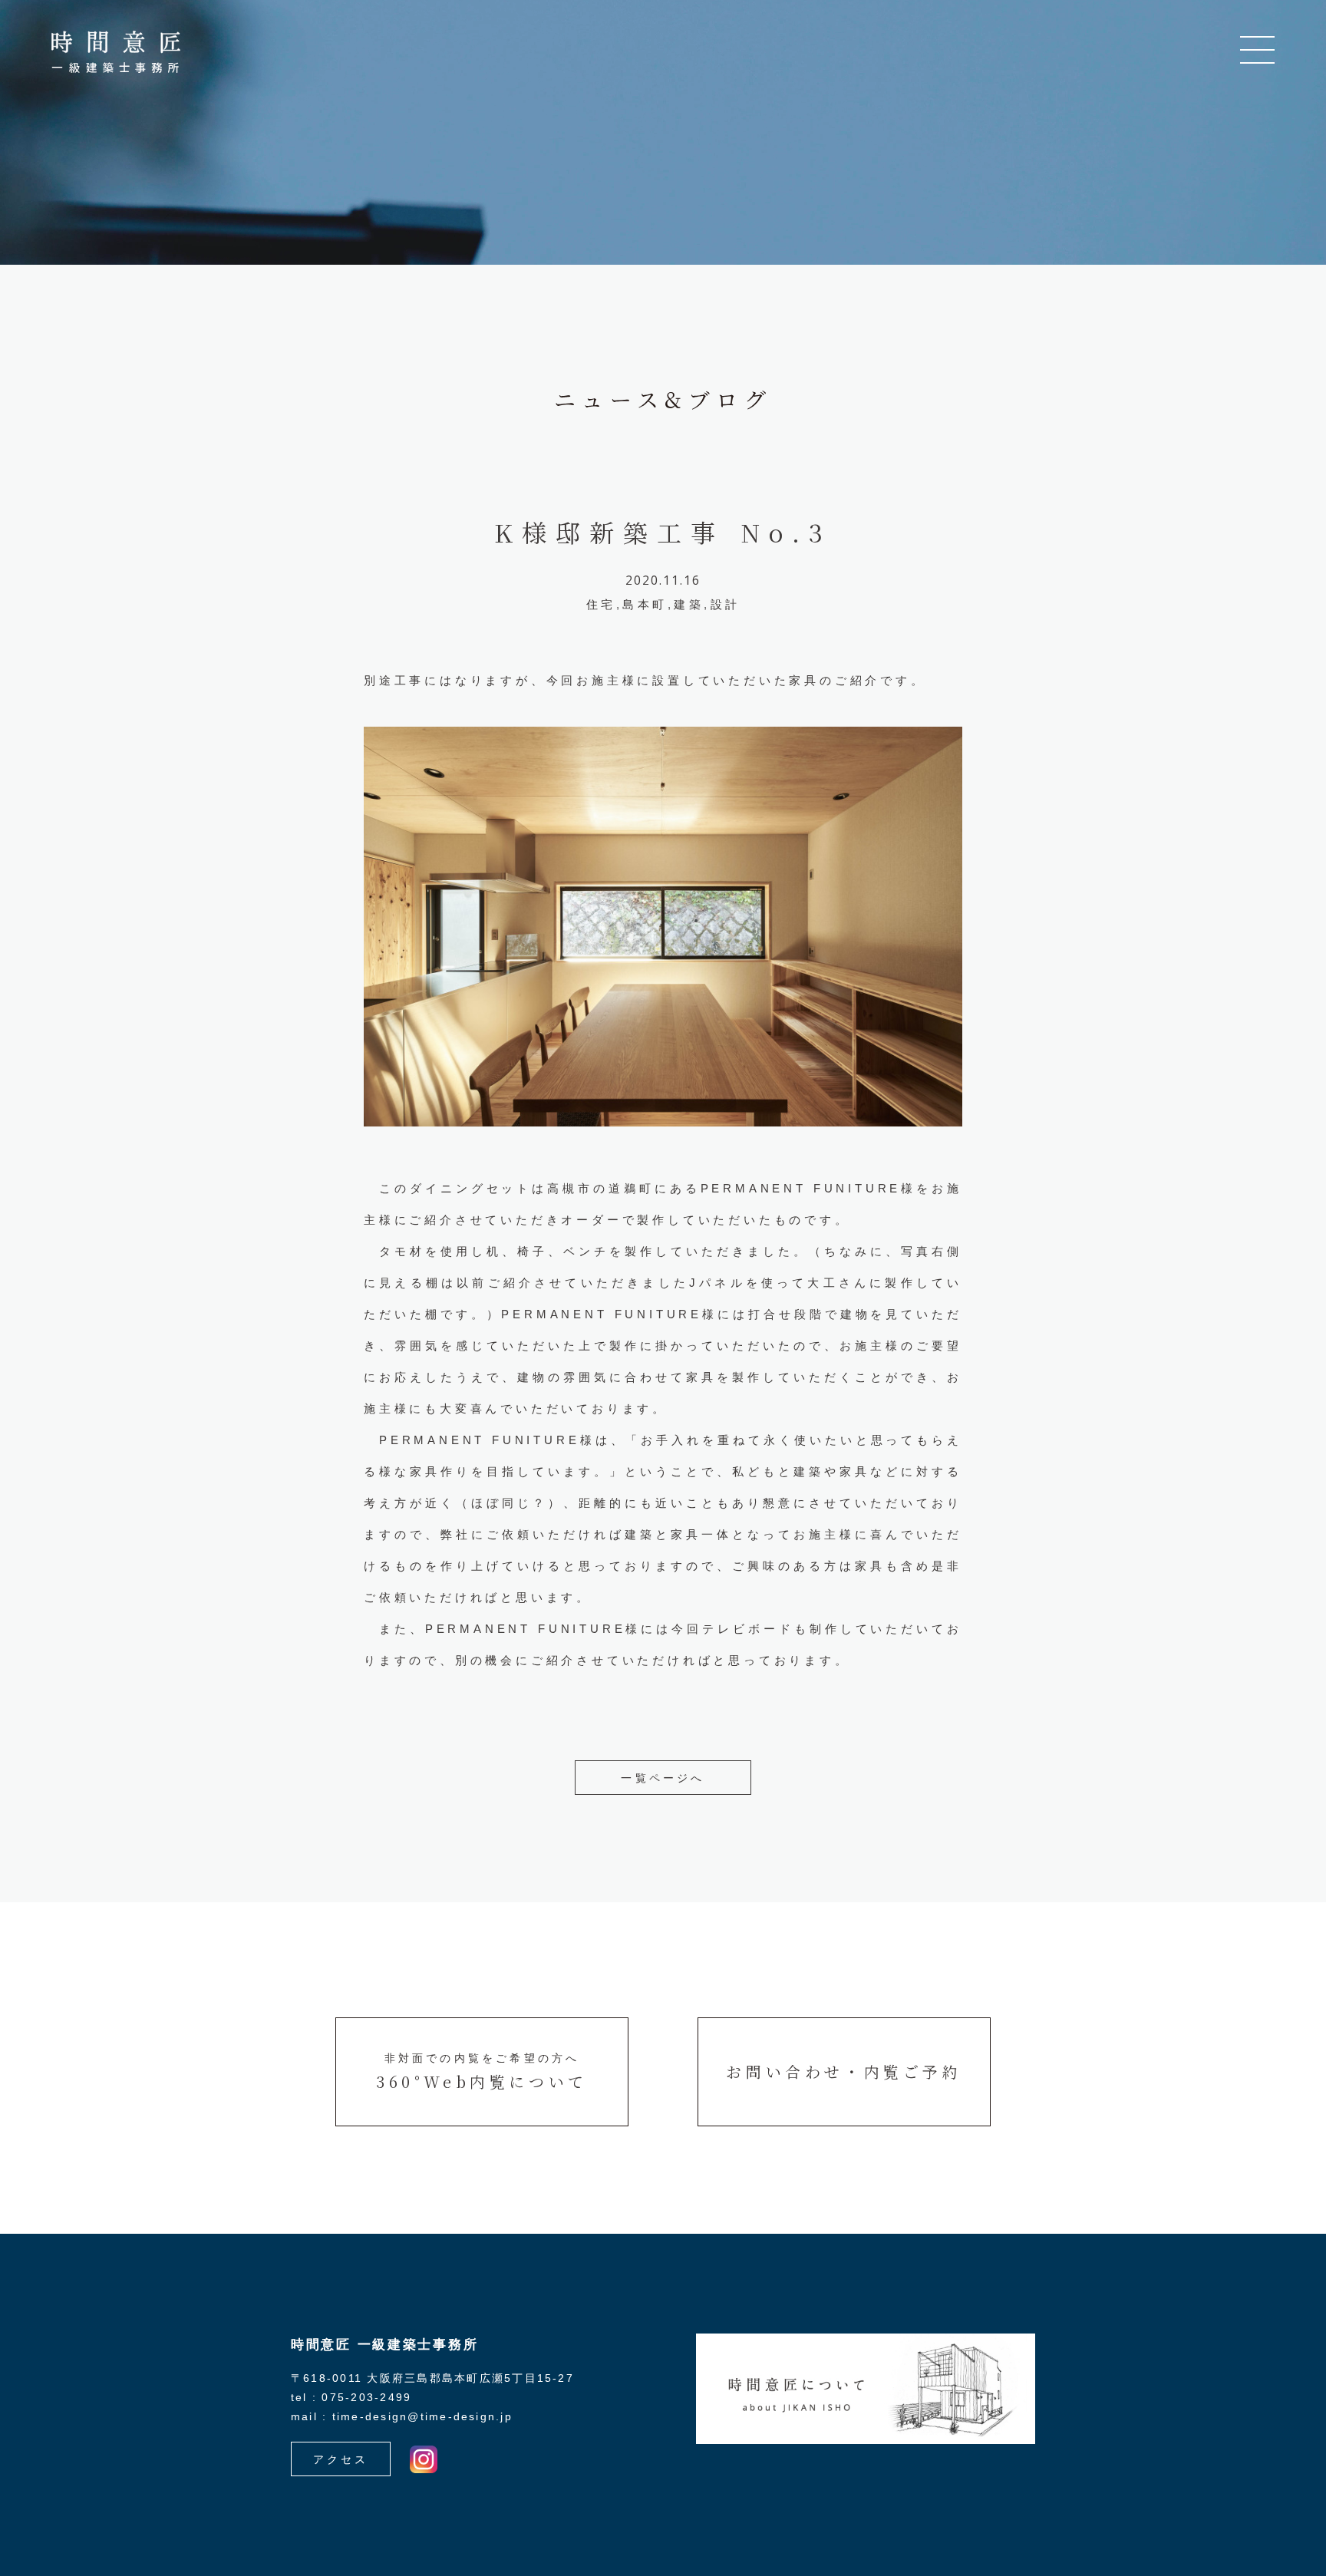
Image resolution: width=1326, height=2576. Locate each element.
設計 (726, 604)
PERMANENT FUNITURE (801, 1188)
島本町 (645, 604)
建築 (689, 604)
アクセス (341, 2459)
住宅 (601, 604)
